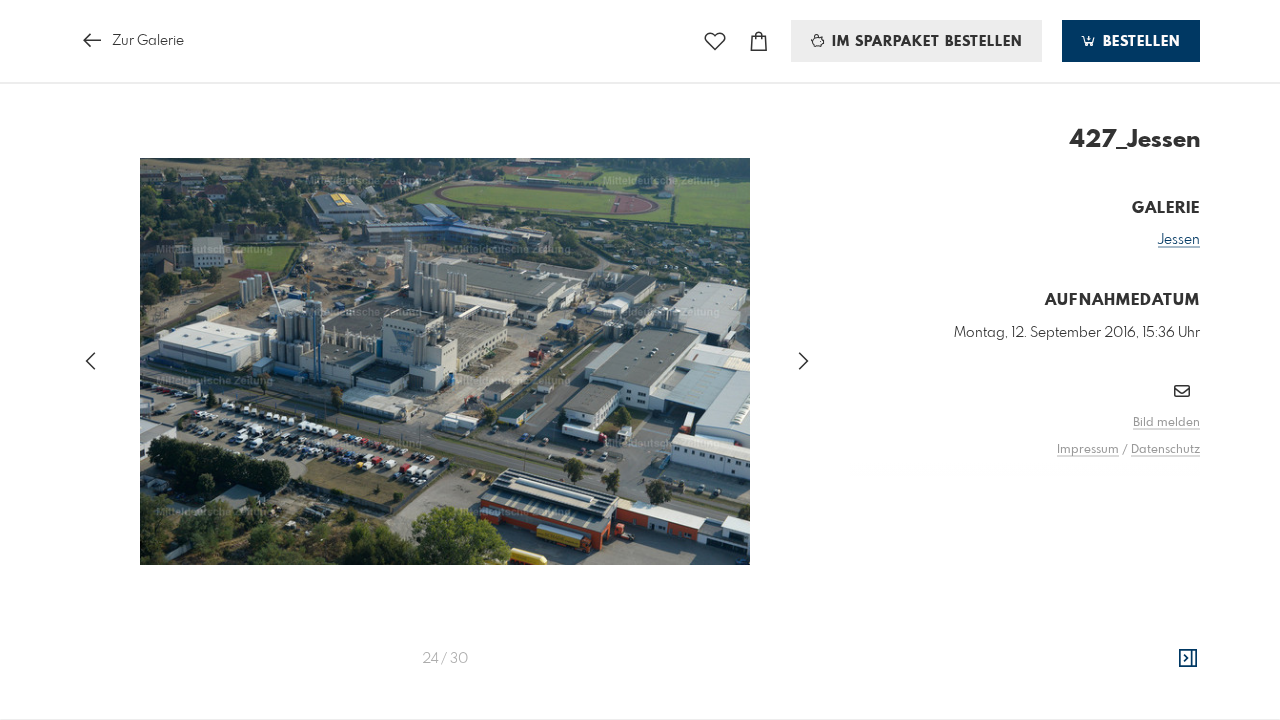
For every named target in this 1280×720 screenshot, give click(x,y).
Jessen (1179, 240)
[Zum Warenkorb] (759, 41)
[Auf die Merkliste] (715, 41)
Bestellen (1139, 42)
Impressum (1088, 450)
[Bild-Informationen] (1188, 659)
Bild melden (1166, 423)
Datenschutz (1165, 450)
